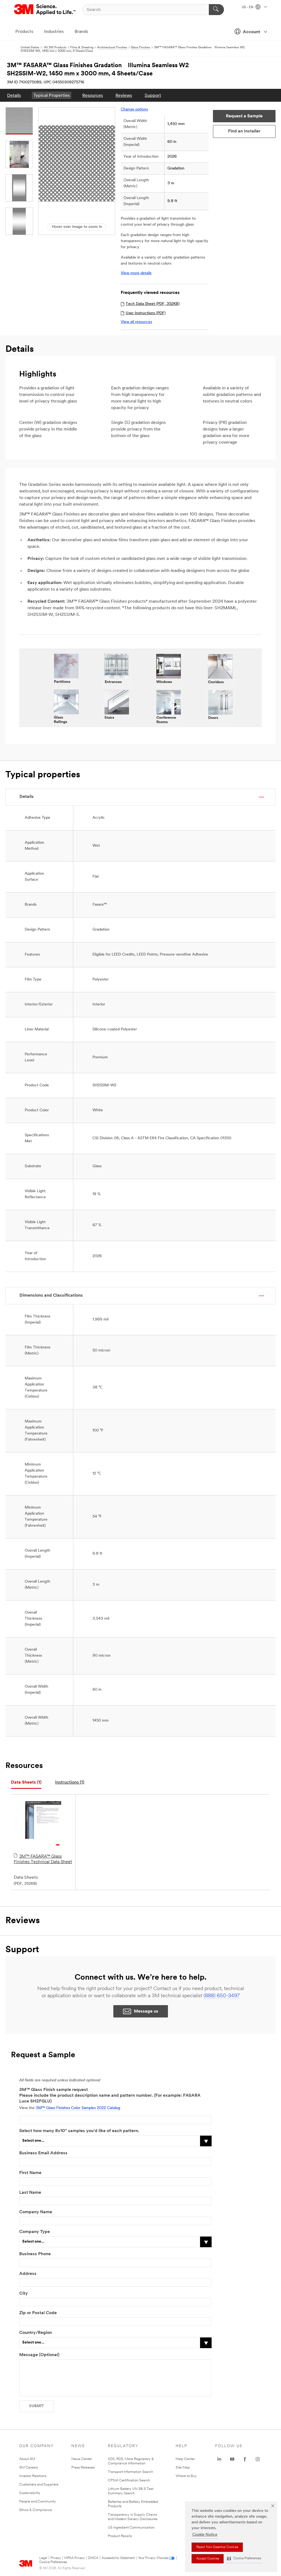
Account (252, 32)
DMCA (93, 2558)
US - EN (248, 7)
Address (28, 2274)
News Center (82, 2459)
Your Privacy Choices (153, 2558)
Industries (54, 32)
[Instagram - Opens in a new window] (258, 2459)
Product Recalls (120, 2536)
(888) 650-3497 (222, 1996)
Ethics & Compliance (36, 2510)
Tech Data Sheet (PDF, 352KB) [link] (153, 304)
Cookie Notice (205, 2535)
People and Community (38, 2502)
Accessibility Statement (118, 2558)
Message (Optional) (39, 2355)
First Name (30, 2173)
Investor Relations (33, 2476)
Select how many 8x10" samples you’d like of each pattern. (79, 2131)
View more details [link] (136, 273)
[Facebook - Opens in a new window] (245, 2459)
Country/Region (36, 2333)
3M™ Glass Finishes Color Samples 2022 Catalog (78, 2108)
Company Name (36, 2212)
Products (24, 32)
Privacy (56, 2558)
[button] (244, 2559)
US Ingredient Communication (131, 2528)
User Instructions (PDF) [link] (146, 313)
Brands (81, 32)
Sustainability (30, 2493)
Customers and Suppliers (39, 2485)
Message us (146, 2011)
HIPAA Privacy (75, 2558)
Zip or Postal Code (38, 2313)
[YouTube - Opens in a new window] (232, 2459)
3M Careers (29, 2468)
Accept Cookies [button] (208, 2559)
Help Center (185, 2459)
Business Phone (35, 2254)
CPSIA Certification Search (129, 2480)
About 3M (27, 2459)
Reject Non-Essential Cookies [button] (217, 2547)
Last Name (30, 2193)
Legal (43, 2558)
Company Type (35, 2232)
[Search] (216, 10)
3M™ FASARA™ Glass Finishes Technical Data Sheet (43, 1859)
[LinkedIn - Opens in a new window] (219, 2459)
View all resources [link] (136, 322)
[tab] (26, 1783)
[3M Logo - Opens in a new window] (45, 10)
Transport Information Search (130, 2472)
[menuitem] (14, 95)
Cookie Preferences (53, 2562)
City (23, 2294)
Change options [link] (134, 110)
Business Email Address (43, 2153)
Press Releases (83, 2468)
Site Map (183, 2468)
